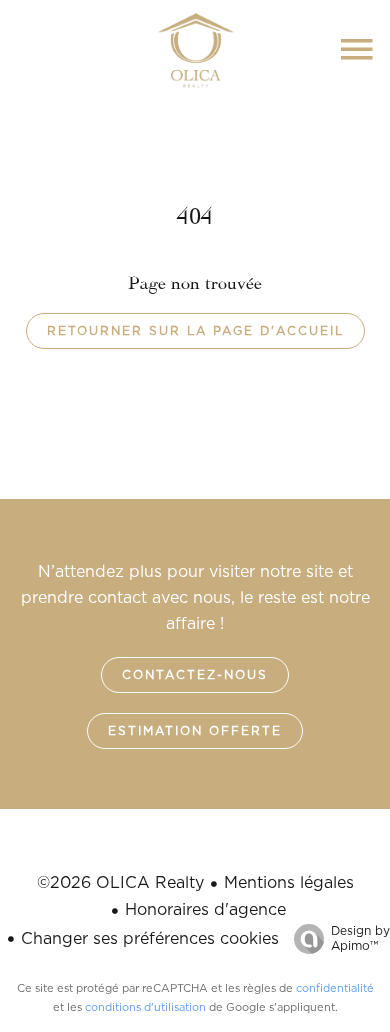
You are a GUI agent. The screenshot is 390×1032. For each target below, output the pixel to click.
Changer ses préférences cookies (150, 939)
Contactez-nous (195, 675)
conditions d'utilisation (145, 1007)
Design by (360, 938)
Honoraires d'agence (205, 910)
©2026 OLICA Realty (120, 883)
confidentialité (335, 988)
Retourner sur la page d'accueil (195, 331)
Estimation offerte (195, 731)
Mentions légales (289, 883)
